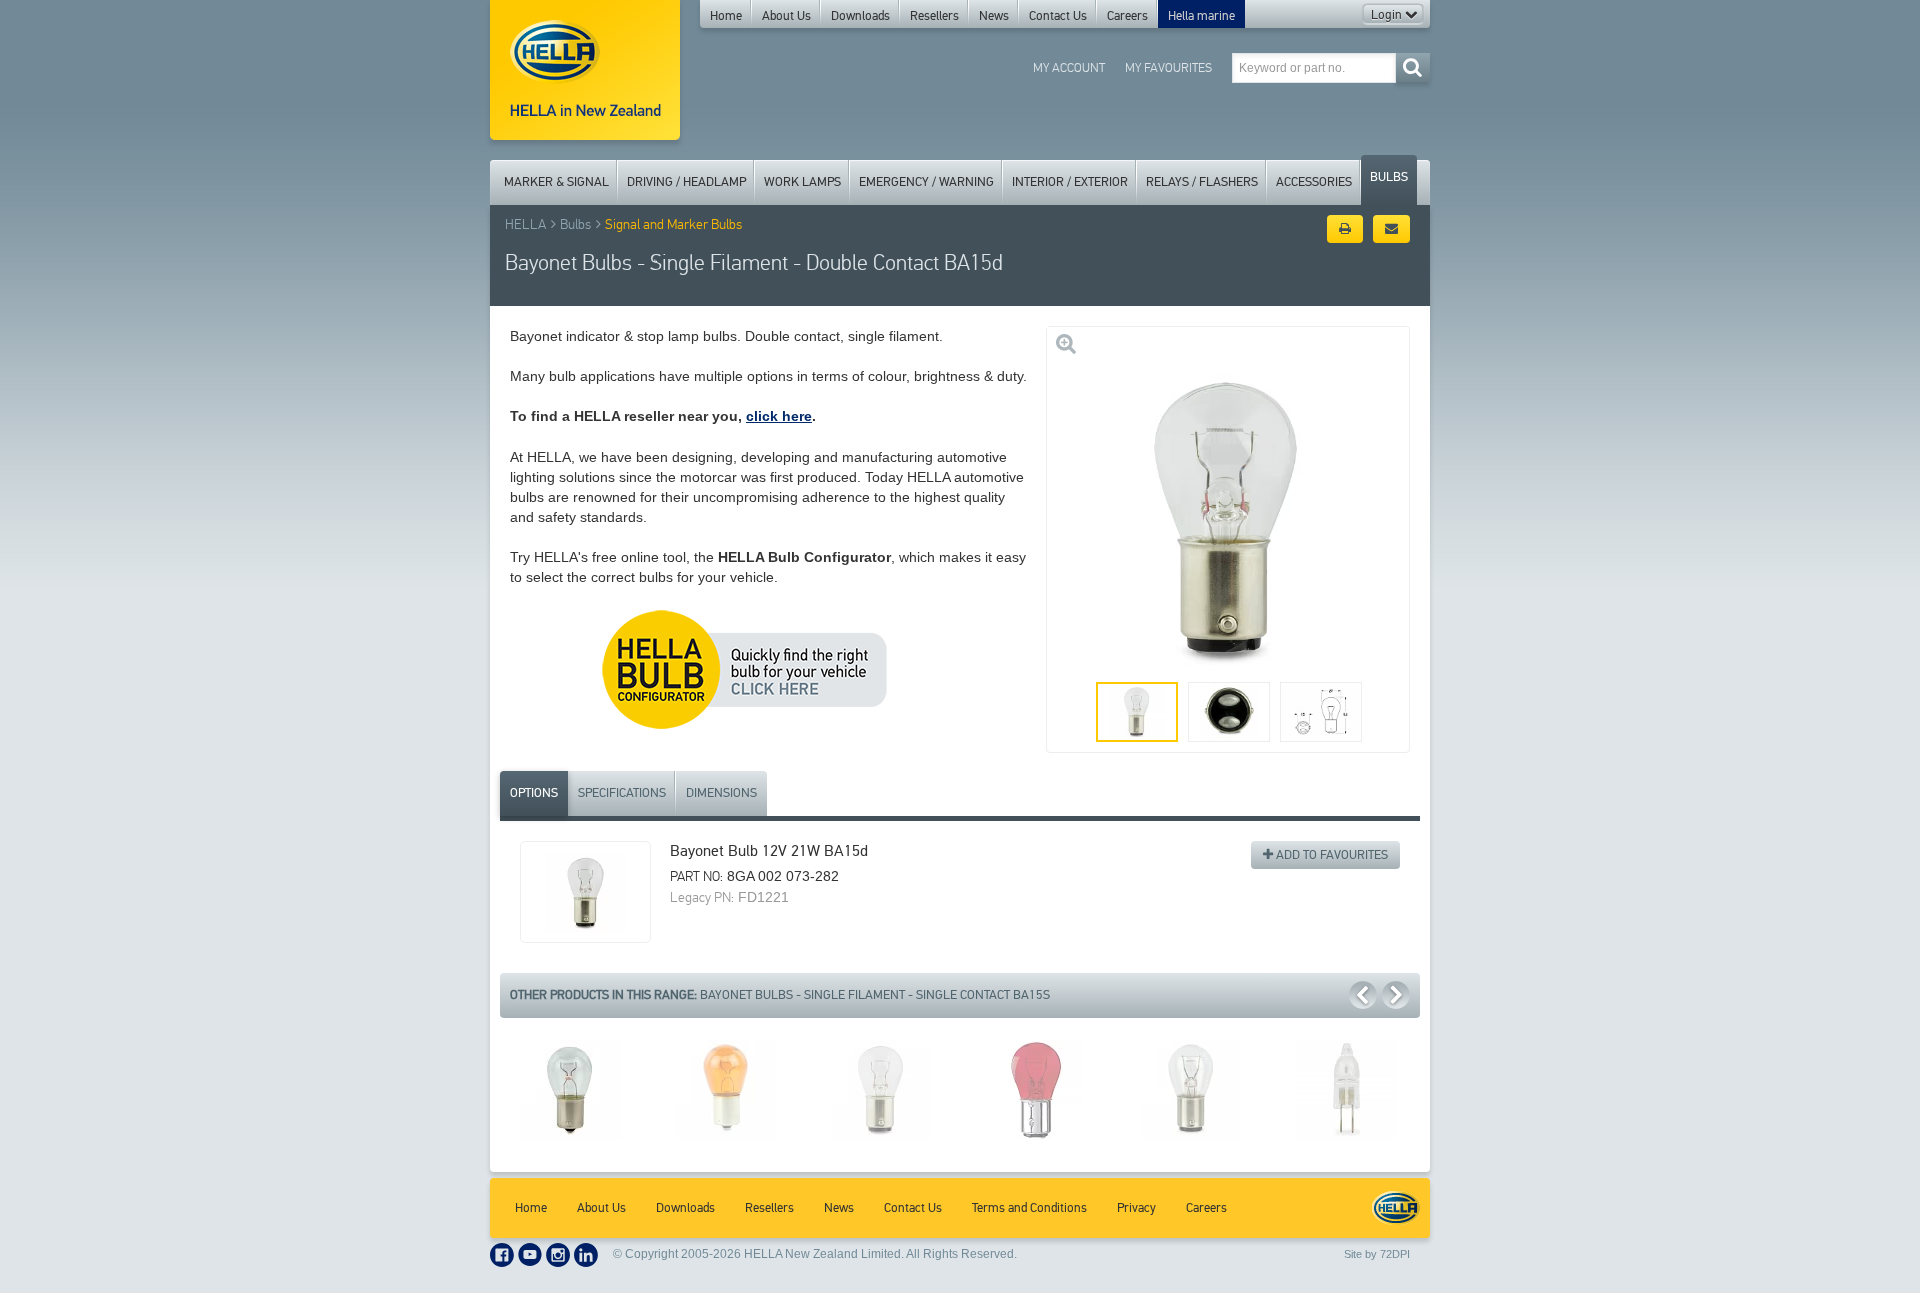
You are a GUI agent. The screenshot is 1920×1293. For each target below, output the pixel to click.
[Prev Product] (1363, 995)
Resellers (934, 16)
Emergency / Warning (926, 182)
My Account (1069, 67)
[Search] (1412, 67)
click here (779, 416)
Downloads (860, 16)
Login (1388, 15)
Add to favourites (1330, 855)
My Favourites (1168, 67)
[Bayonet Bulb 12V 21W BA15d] (585, 892)
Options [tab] (534, 793)
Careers (1127, 16)
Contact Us (1058, 16)
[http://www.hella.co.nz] (585, 70)
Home (726, 16)
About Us (786, 16)
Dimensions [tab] (721, 793)
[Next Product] (1396, 995)
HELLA (525, 224)
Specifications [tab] (622, 793)
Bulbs (1389, 177)
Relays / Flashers (1202, 182)
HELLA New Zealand (1396, 1208)
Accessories (1314, 182)
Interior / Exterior (1070, 182)
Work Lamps (802, 182)
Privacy (1136, 1208)
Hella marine (1201, 16)
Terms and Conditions (1029, 1208)
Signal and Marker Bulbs (673, 224)
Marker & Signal (556, 182)
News (994, 16)
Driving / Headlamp (686, 182)
